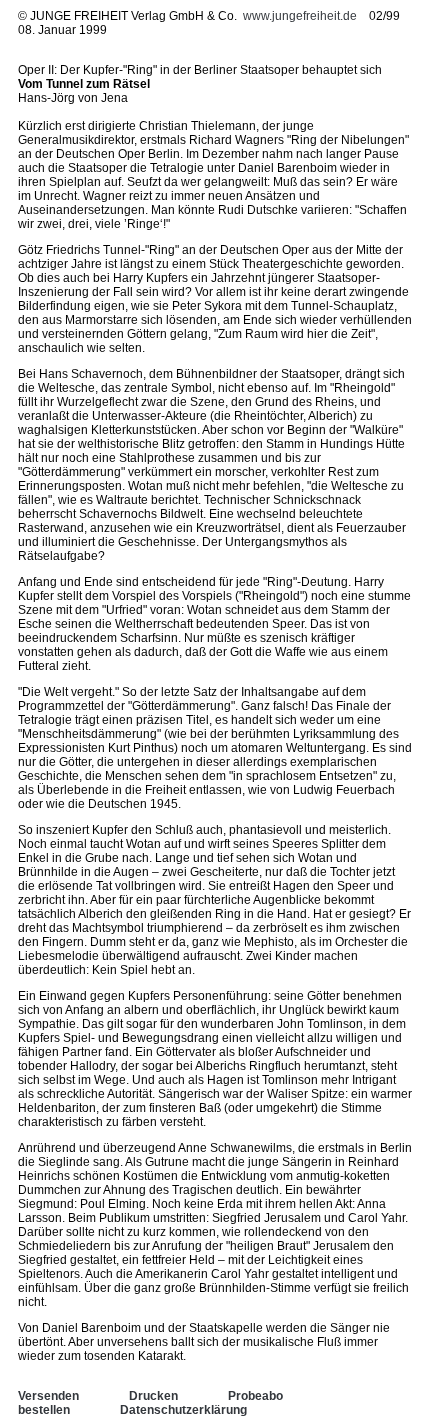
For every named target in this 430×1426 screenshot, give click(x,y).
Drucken (153, 1396)
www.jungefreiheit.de (300, 16)
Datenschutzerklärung (183, 1410)
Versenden (48, 1396)
